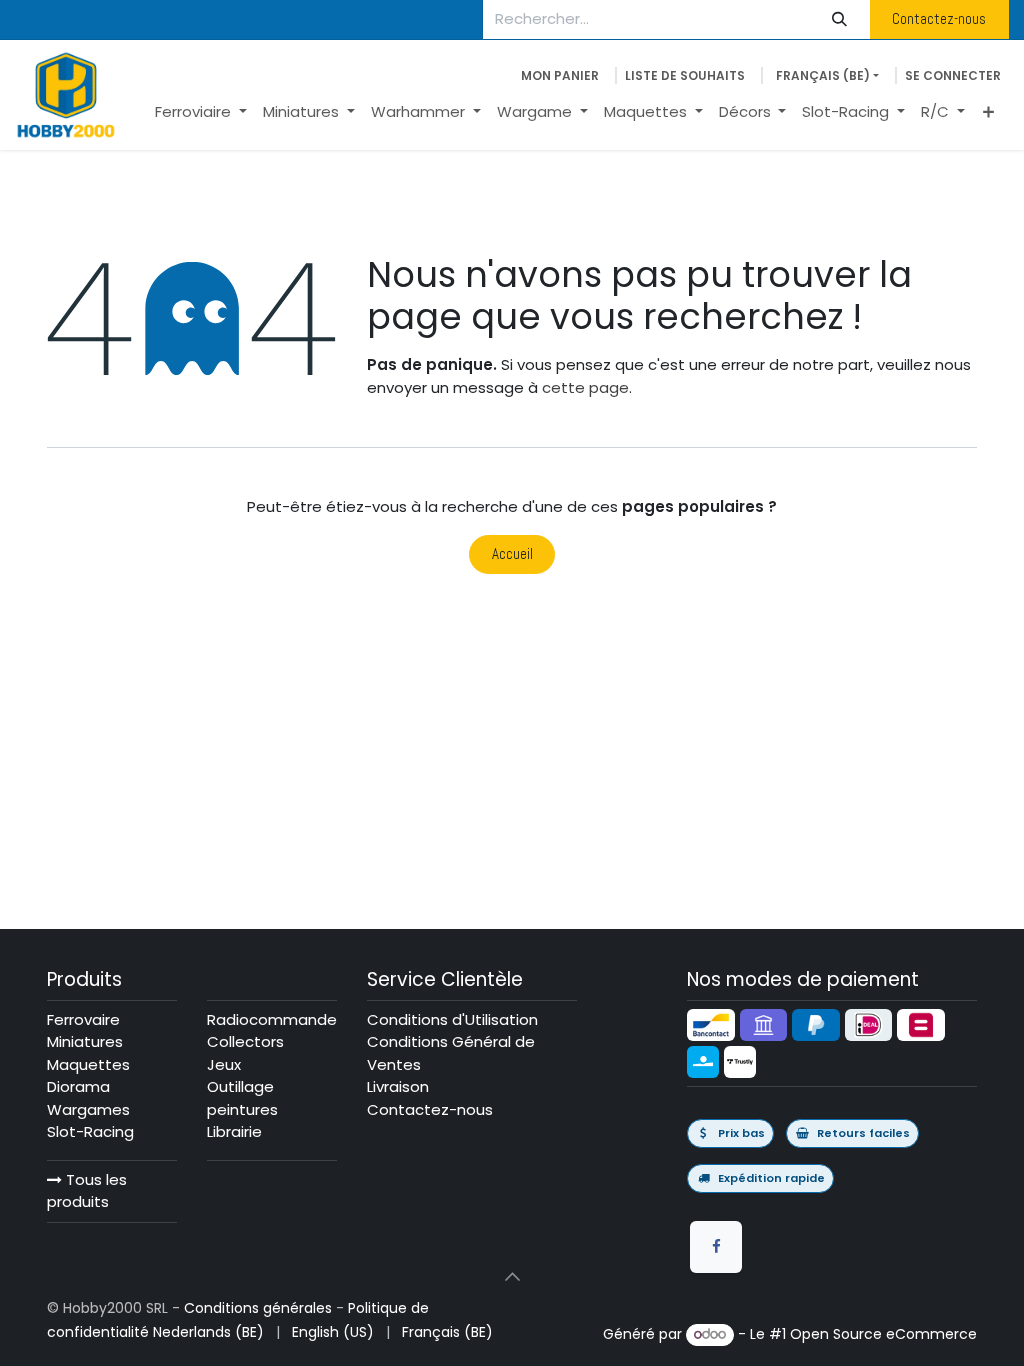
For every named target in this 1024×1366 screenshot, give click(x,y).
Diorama (78, 1086)
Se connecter (953, 75)
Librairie (234, 1131)
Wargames (88, 1109)
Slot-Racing (90, 1131)
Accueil (512, 553)
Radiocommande (272, 1019)
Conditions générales (258, 1308)
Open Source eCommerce (883, 1334)
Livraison (398, 1086)
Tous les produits (87, 1191)
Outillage (240, 1086)
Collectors (245, 1041)
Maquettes (88, 1064)
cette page (585, 387)
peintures (242, 1109)
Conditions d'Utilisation (452, 1019)
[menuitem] (201, 112)
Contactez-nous (939, 18)
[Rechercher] (840, 19)
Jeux (224, 1064)
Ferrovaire (83, 1019)
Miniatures (85, 1041)
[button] (512, 1277)
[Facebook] (716, 1247)
